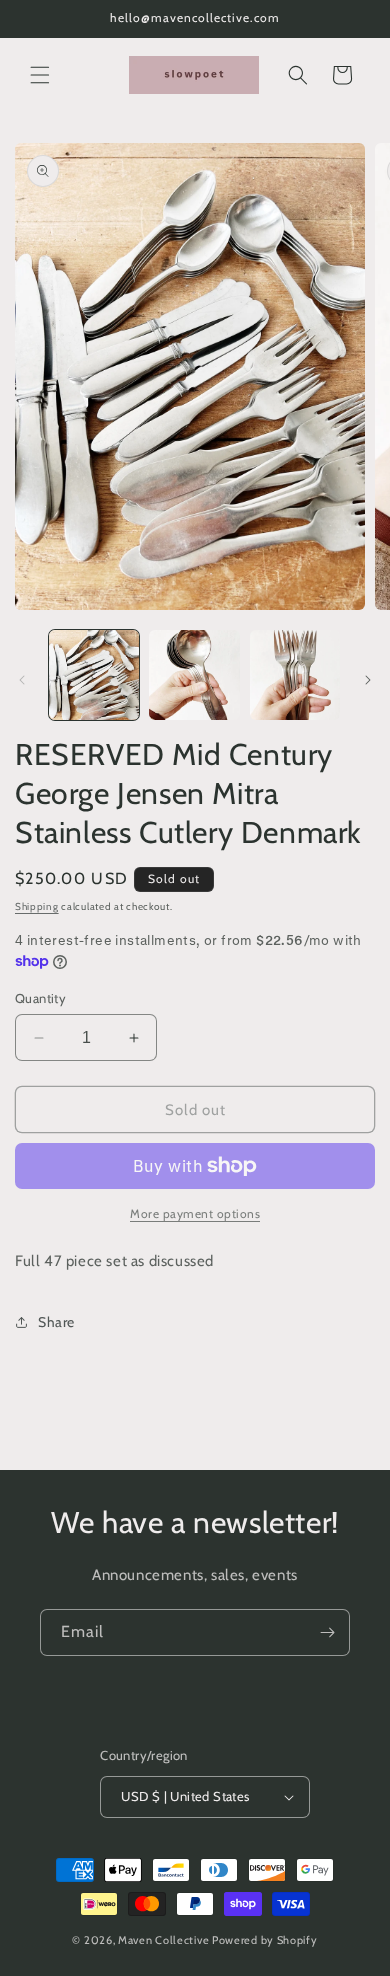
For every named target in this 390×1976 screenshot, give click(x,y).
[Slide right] (368, 680)
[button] (40, 75)
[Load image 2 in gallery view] (194, 675)
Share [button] (56, 1322)
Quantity (40, 998)
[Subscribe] (327, 1632)
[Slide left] (22, 680)
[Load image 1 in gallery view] (94, 675)
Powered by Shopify (265, 1940)
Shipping (37, 906)
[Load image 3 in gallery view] (295, 675)
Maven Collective (163, 1940)
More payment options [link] (195, 1213)
